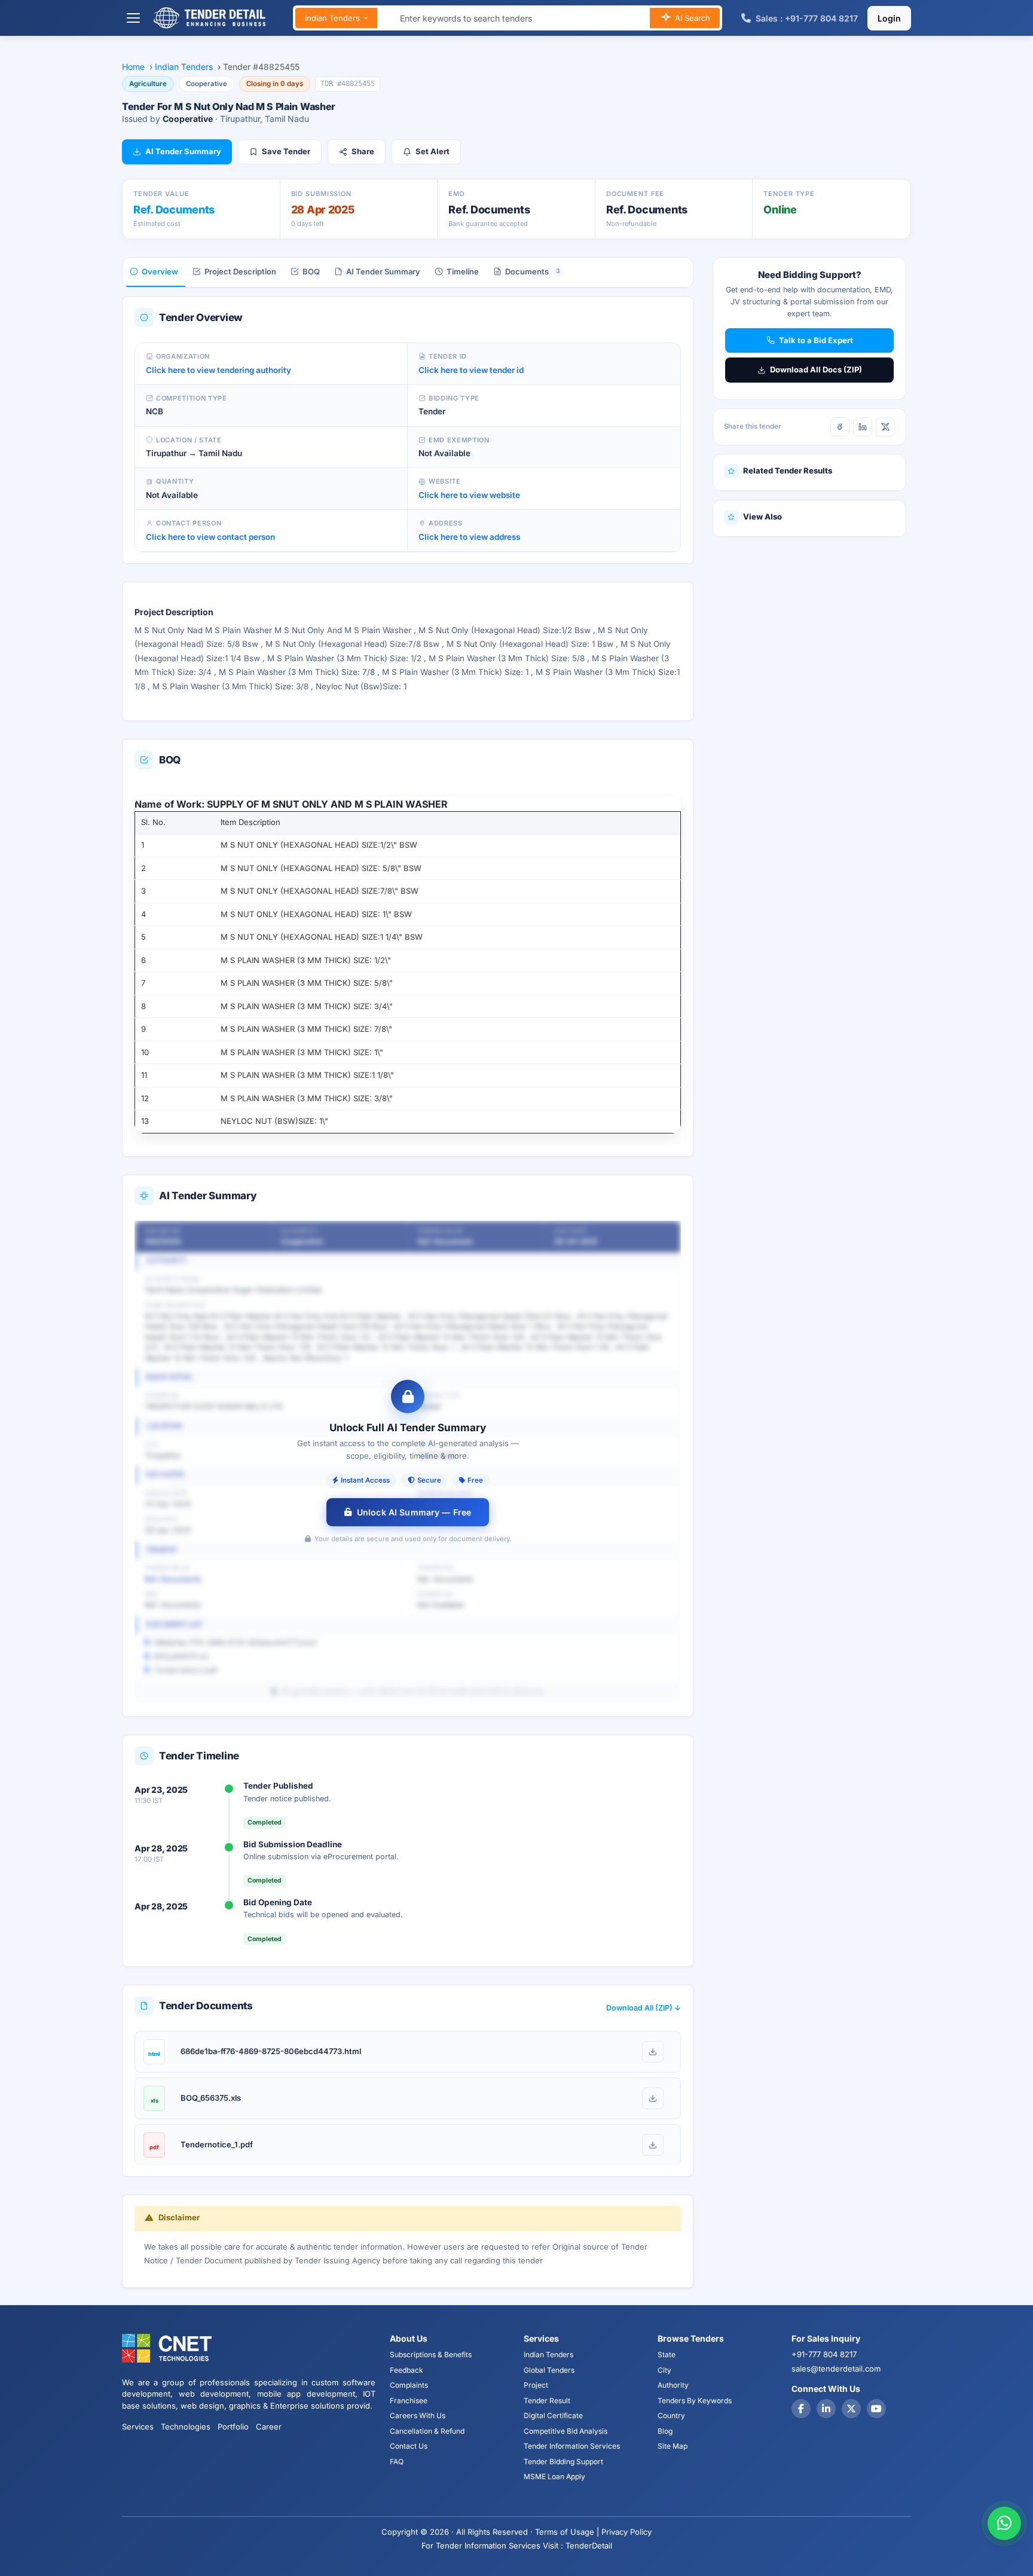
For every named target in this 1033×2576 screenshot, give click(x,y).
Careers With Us (418, 2415)
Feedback (407, 2370)
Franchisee (409, 2401)
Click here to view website (469, 495)
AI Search (691, 18)
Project (536, 2385)
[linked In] (826, 2409)
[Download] (653, 2052)
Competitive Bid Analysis (566, 2431)
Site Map (673, 2446)
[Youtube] (876, 2409)
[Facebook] (840, 427)
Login (889, 18)
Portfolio (233, 2427)
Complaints (409, 2385)
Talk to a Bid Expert (816, 340)
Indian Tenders (334, 18)
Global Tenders (549, 2370)
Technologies (186, 2427)
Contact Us (409, 2446)
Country (671, 2415)
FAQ (397, 2462)
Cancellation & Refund (427, 2431)
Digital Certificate (553, 2415)
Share (363, 151)
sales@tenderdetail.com (836, 2369)
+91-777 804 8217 (824, 2354)
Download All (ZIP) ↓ (644, 2008)
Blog (665, 2431)
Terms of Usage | (567, 2532)
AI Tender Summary (183, 151)
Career (269, 2427)
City (664, 2370)
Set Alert (433, 151)
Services (138, 2427)
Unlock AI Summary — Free (414, 1512)
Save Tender (286, 151)
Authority (673, 2385)
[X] (885, 427)
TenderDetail (589, 2546)
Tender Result (547, 2401)
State (667, 2355)
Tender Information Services (572, 2446)
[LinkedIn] (863, 427)
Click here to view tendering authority (218, 370)
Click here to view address (469, 537)
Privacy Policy (626, 2532)
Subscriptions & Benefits (431, 2355)
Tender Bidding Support (563, 2462)
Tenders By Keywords (695, 2401)
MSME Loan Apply (554, 2476)
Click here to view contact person (210, 537)
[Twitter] (851, 2409)
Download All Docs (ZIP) (816, 369)
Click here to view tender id (471, 370)
